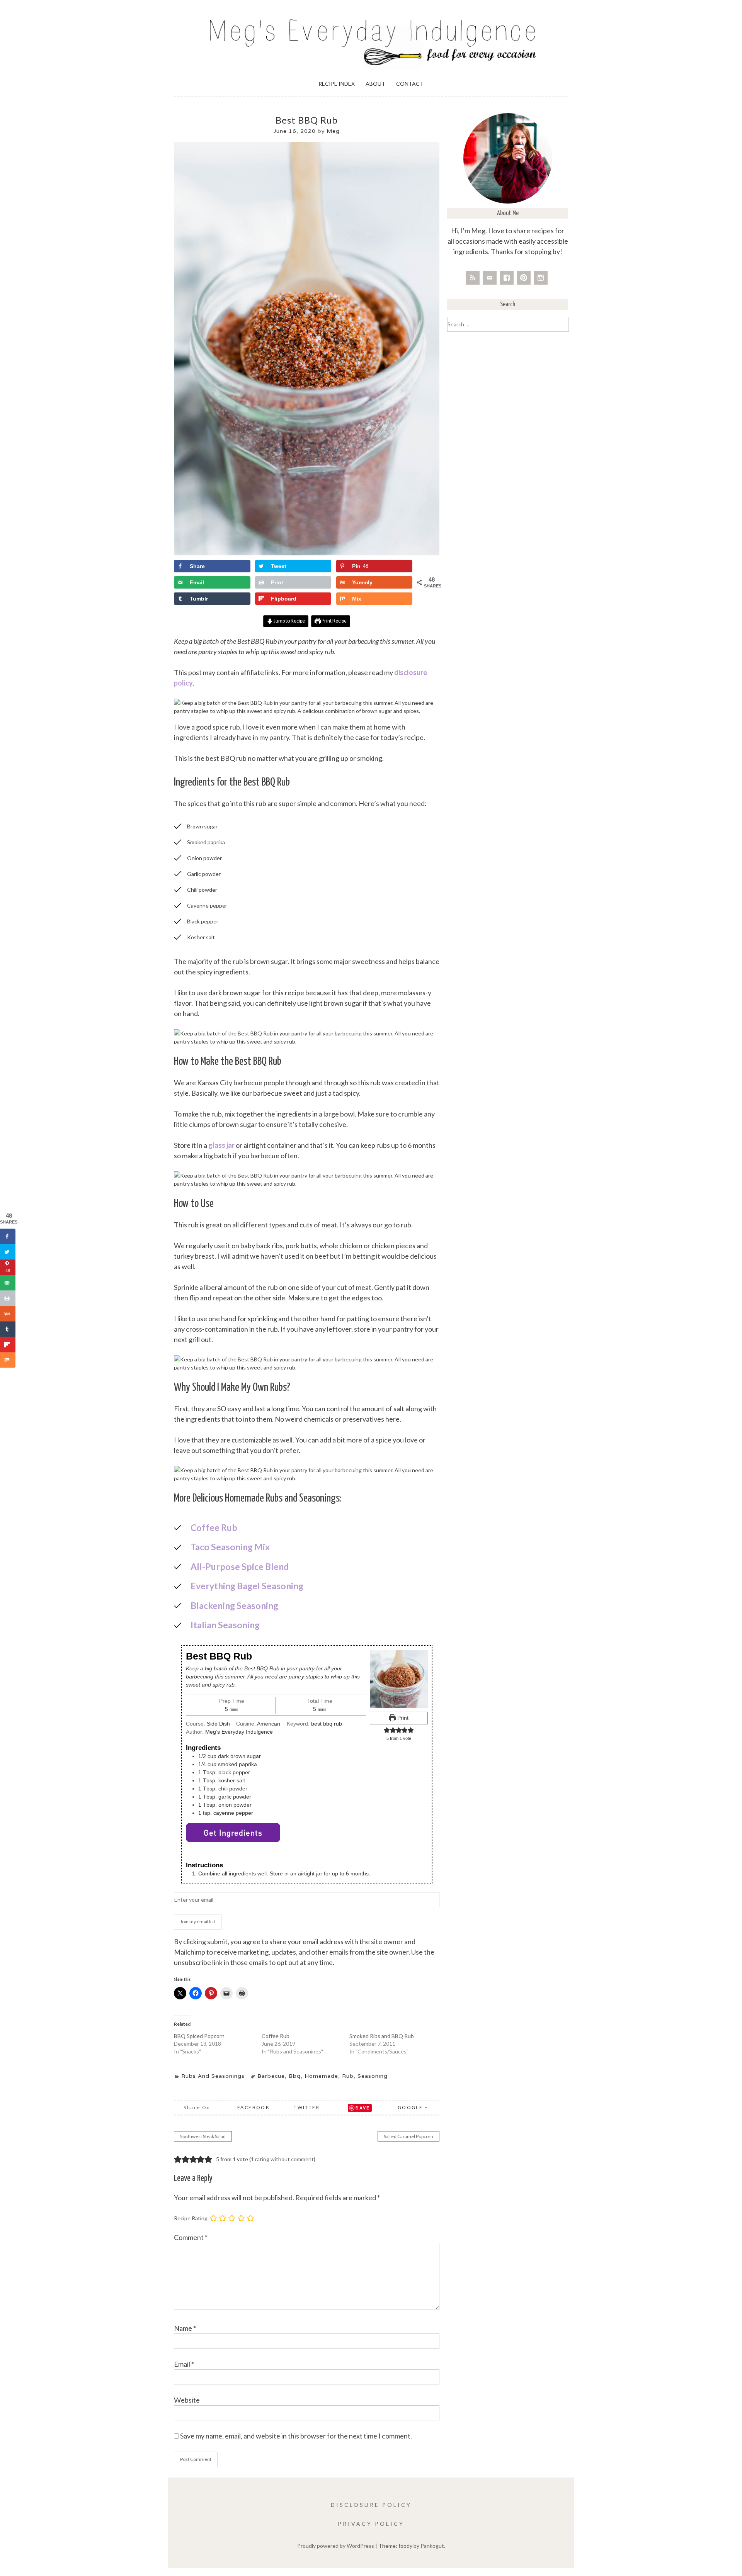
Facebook (254, 2107)
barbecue (271, 2076)
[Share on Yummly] (8, 1313)
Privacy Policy (371, 2524)
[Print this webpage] (8, 1298)
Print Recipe (334, 621)
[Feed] (473, 278)
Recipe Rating (191, 2218)
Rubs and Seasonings (213, 2076)
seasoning (373, 2076)
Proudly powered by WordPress (336, 2546)
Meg (333, 131)
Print (402, 1718)
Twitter (307, 2107)
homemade (321, 2076)
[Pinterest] (524, 278)
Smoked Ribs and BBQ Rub (382, 2036)
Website (187, 2400)
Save (363, 2108)
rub (348, 2076)
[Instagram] (541, 278)
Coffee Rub (276, 2036)
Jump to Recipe (289, 621)
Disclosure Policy (371, 2505)
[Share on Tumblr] (8, 1329)
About (375, 84)
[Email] (490, 278)
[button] (387, 1730)
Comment (191, 2237)
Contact (410, 84)
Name (185, 2328)
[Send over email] (8, 1283)
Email (184, 2364)
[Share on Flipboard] (8, 1344)
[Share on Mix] (8, 1360)
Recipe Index (337, 84)
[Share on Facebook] (8, 1236)
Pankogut (432, 2546)
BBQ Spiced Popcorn (199, 2036)
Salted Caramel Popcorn (408, 2136)
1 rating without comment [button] (282, 2159)
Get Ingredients (233, 1833)
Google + (413, 2107)
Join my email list (198, 1922)
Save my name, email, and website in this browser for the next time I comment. (296, 2436)
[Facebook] (507, 278)
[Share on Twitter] (8, 1252)
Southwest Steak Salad (203, 2136)
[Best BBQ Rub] (307, 553)
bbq (295, 2076)
